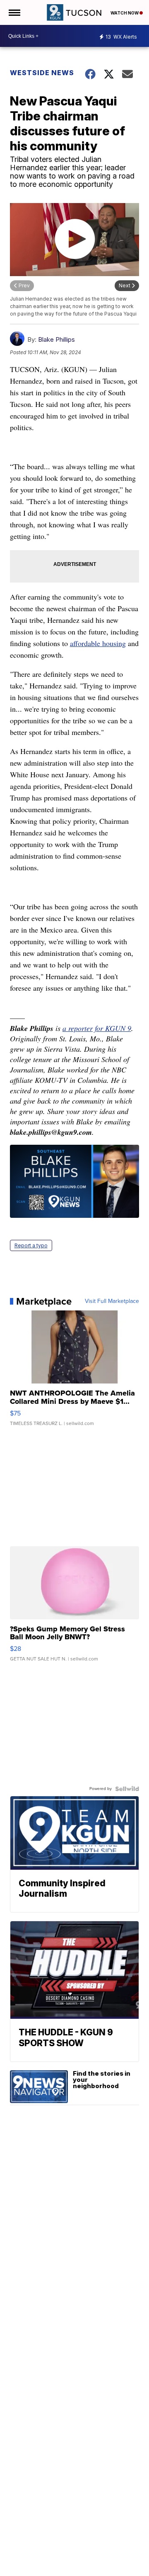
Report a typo (31, 1245)
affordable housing (98, 643)
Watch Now (125, 13)
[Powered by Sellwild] (127, 1789)
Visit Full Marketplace (112, 1301)
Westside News (42, 73)
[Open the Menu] (14, 12)
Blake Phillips (56, 339)
